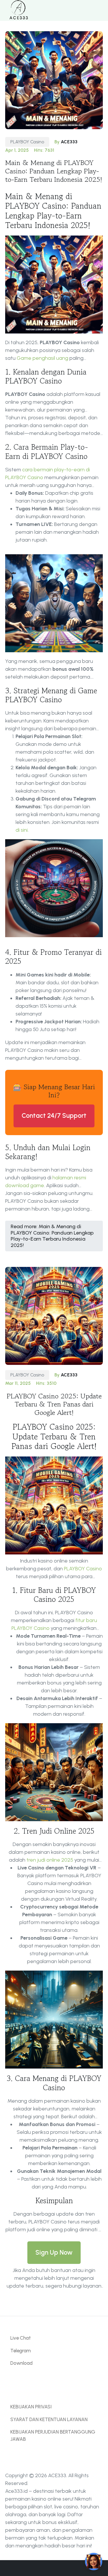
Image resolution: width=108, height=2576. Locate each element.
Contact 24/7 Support (54, 1116)
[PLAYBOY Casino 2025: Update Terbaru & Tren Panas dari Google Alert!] (54, 1315)
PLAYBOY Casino (27, 142)
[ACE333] (18, 10)
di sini (22, 830)
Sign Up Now (54, 2252)
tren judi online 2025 (50, 1860)
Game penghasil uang (42, 358)
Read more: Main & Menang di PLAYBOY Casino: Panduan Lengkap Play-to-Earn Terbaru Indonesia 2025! (52, 1236)
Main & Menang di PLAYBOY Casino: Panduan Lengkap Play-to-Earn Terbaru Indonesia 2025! (54, 171)
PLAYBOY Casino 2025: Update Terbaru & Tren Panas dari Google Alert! (54, 1404)
